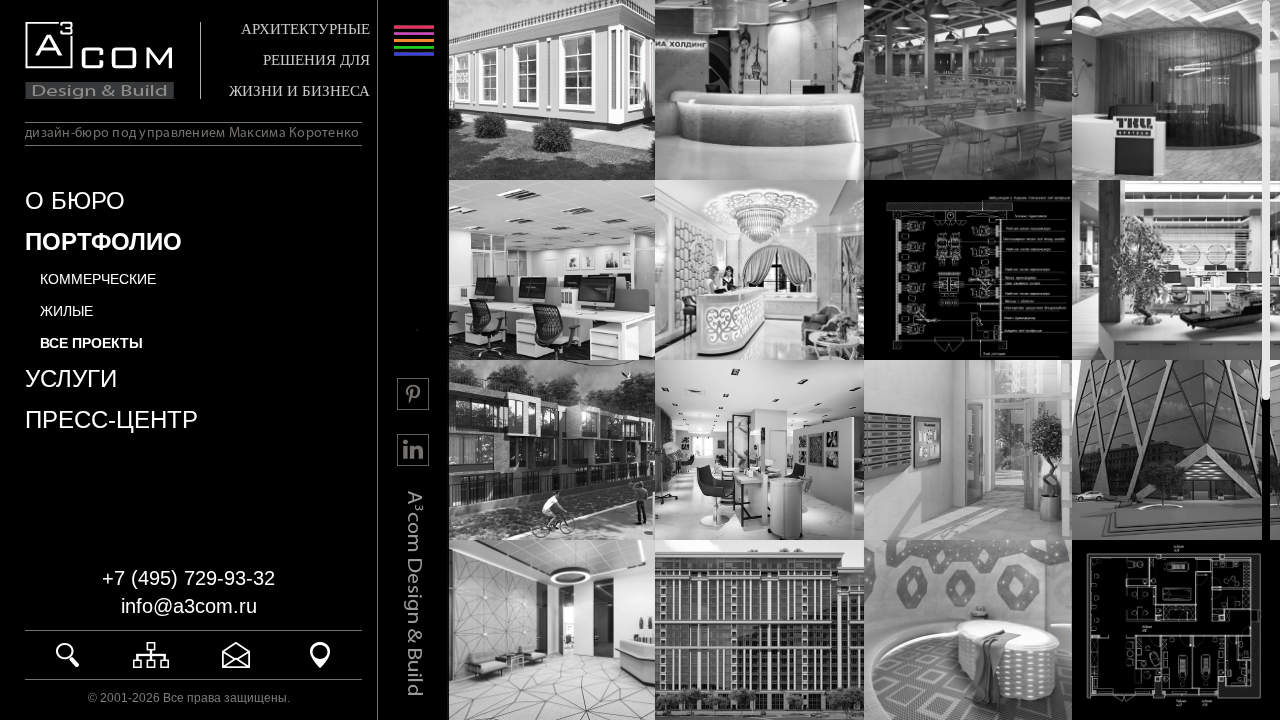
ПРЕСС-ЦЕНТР (111, 419)
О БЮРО (75, 200)
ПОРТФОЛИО (103, 241)
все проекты (91, 343)
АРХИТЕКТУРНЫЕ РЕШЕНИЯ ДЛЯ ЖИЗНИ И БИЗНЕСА (299, 60)
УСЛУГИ (71, 378)
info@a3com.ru (189, 606)
